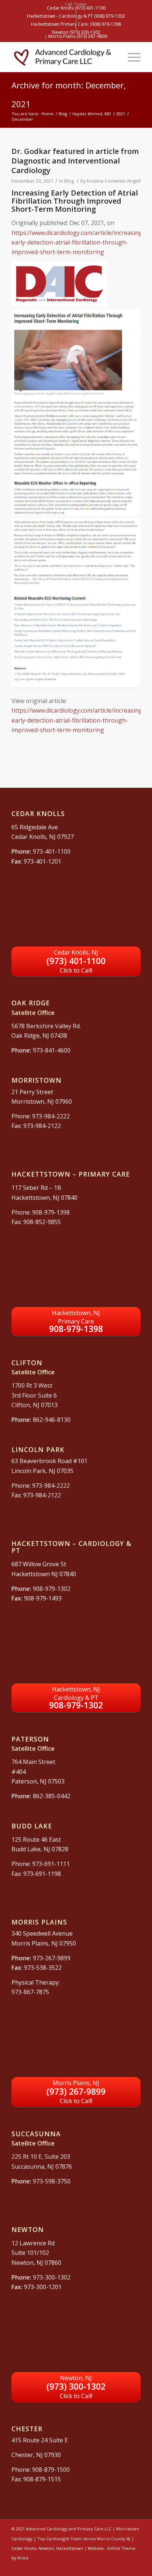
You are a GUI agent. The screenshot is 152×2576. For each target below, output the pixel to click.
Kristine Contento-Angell (114, 181)
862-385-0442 (52, 1796)
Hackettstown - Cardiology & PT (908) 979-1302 (76, 16)
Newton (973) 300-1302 (76, 32)
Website (96, 2548)
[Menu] (130, 57)
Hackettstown (70, 2548)
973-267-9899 (52, 1958)
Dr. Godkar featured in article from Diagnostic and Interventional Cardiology (75, 161)
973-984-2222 (51, 1116)
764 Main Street (33, 1762)
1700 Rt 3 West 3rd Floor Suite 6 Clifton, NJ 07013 (34, 1395)
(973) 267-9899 (76, 2092)
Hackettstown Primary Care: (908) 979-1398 (76, 24)
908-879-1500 (51, 2470)
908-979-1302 (52, 1589)
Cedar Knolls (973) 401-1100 (76, 8)
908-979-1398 (51, 1212)
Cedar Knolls (24, 2548)
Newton (46, 2548)
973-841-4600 (52, 1050)
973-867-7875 (30, 1992)
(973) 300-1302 (76, 2387)
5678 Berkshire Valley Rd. (46, 1026)
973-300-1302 (52, 2277)
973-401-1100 (52, 851)
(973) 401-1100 (76, 961)
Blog (69, 181)
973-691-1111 (51, 1864)
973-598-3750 (52, 2181)
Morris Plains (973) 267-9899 (78, 36)
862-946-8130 (52, 1420)
